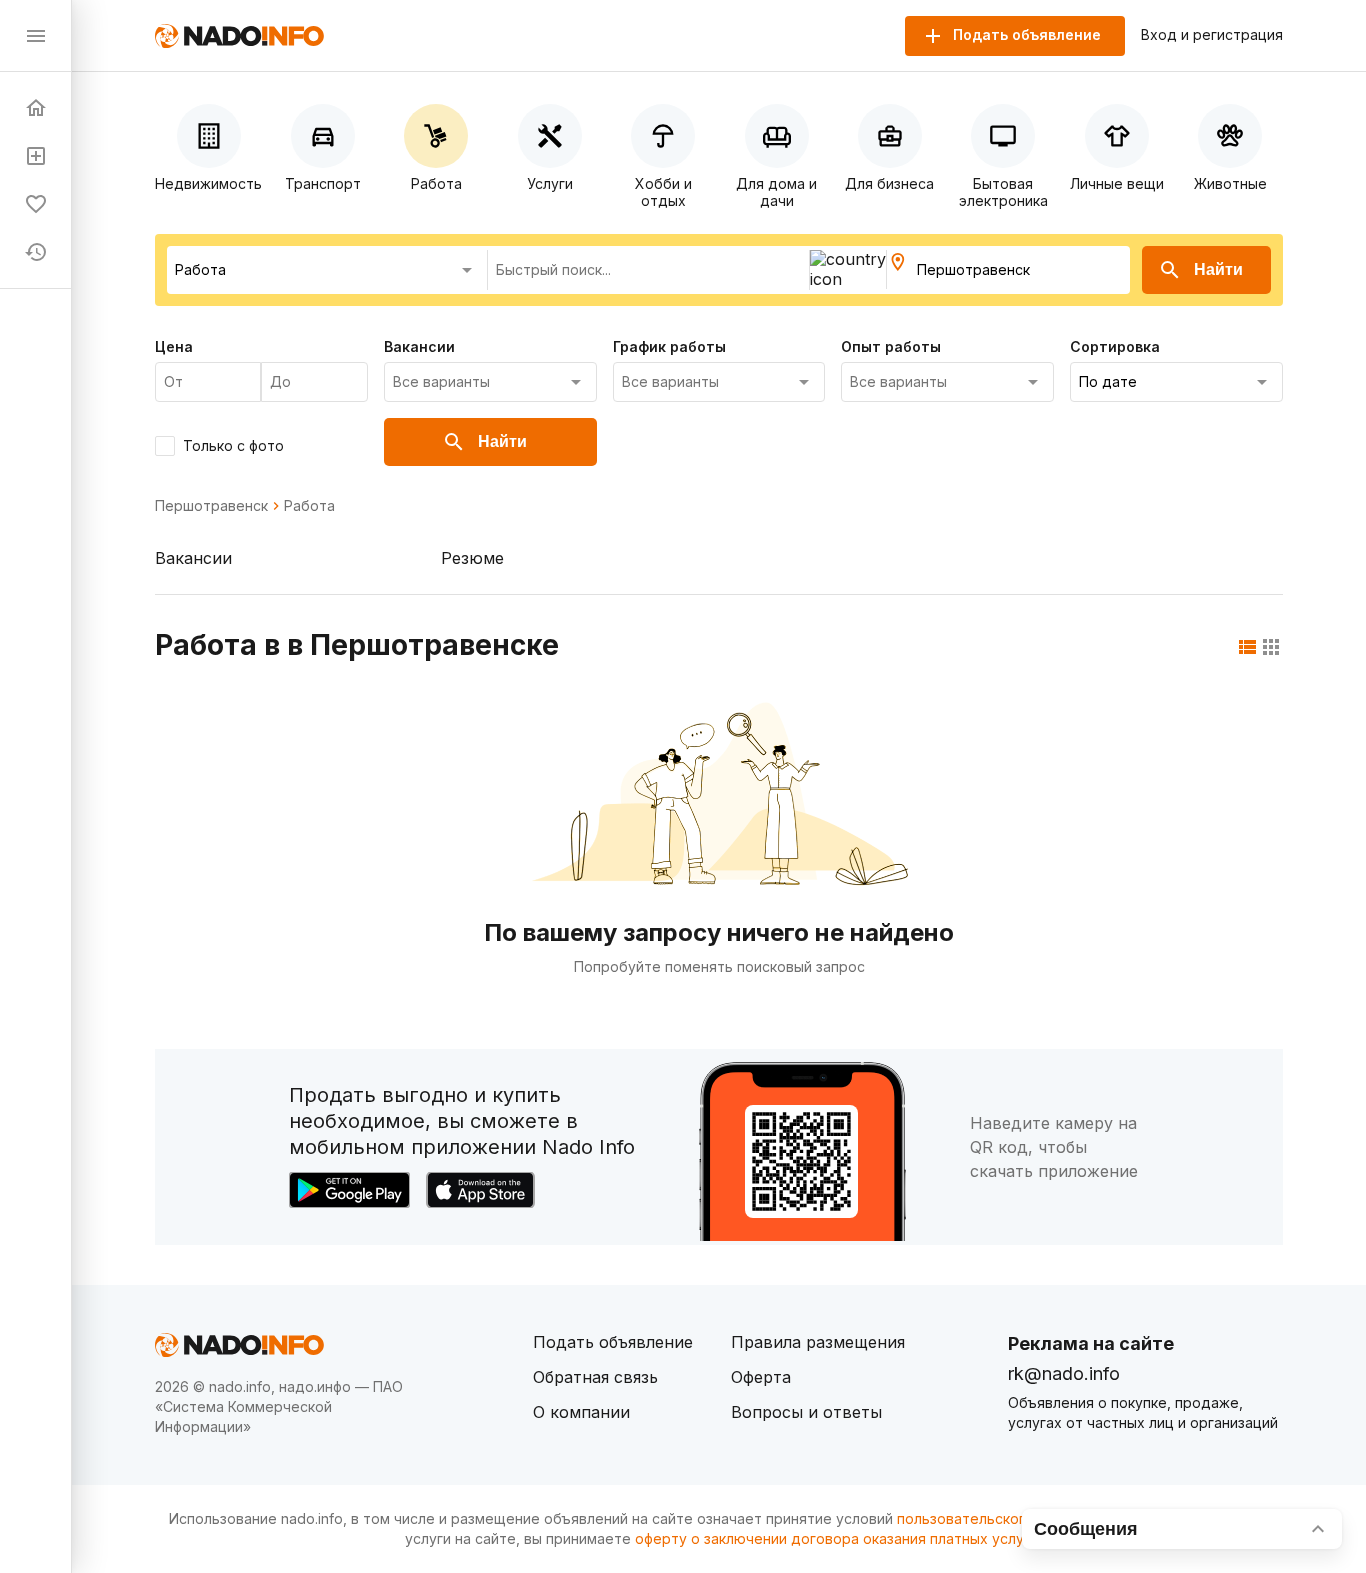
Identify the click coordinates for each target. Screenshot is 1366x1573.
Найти (1218, 269)
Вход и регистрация (1212, 35)
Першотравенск (211, 506)
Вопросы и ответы (806, 1412)
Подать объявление (613, 1342)
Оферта (761, 1377)
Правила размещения (818, 1342)
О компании (581, 1412)
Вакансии (193, 558)
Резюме (472, 558)
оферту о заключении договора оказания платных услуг (832, 1538)
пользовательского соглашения (1009, 1518)
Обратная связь (595, 1377)
